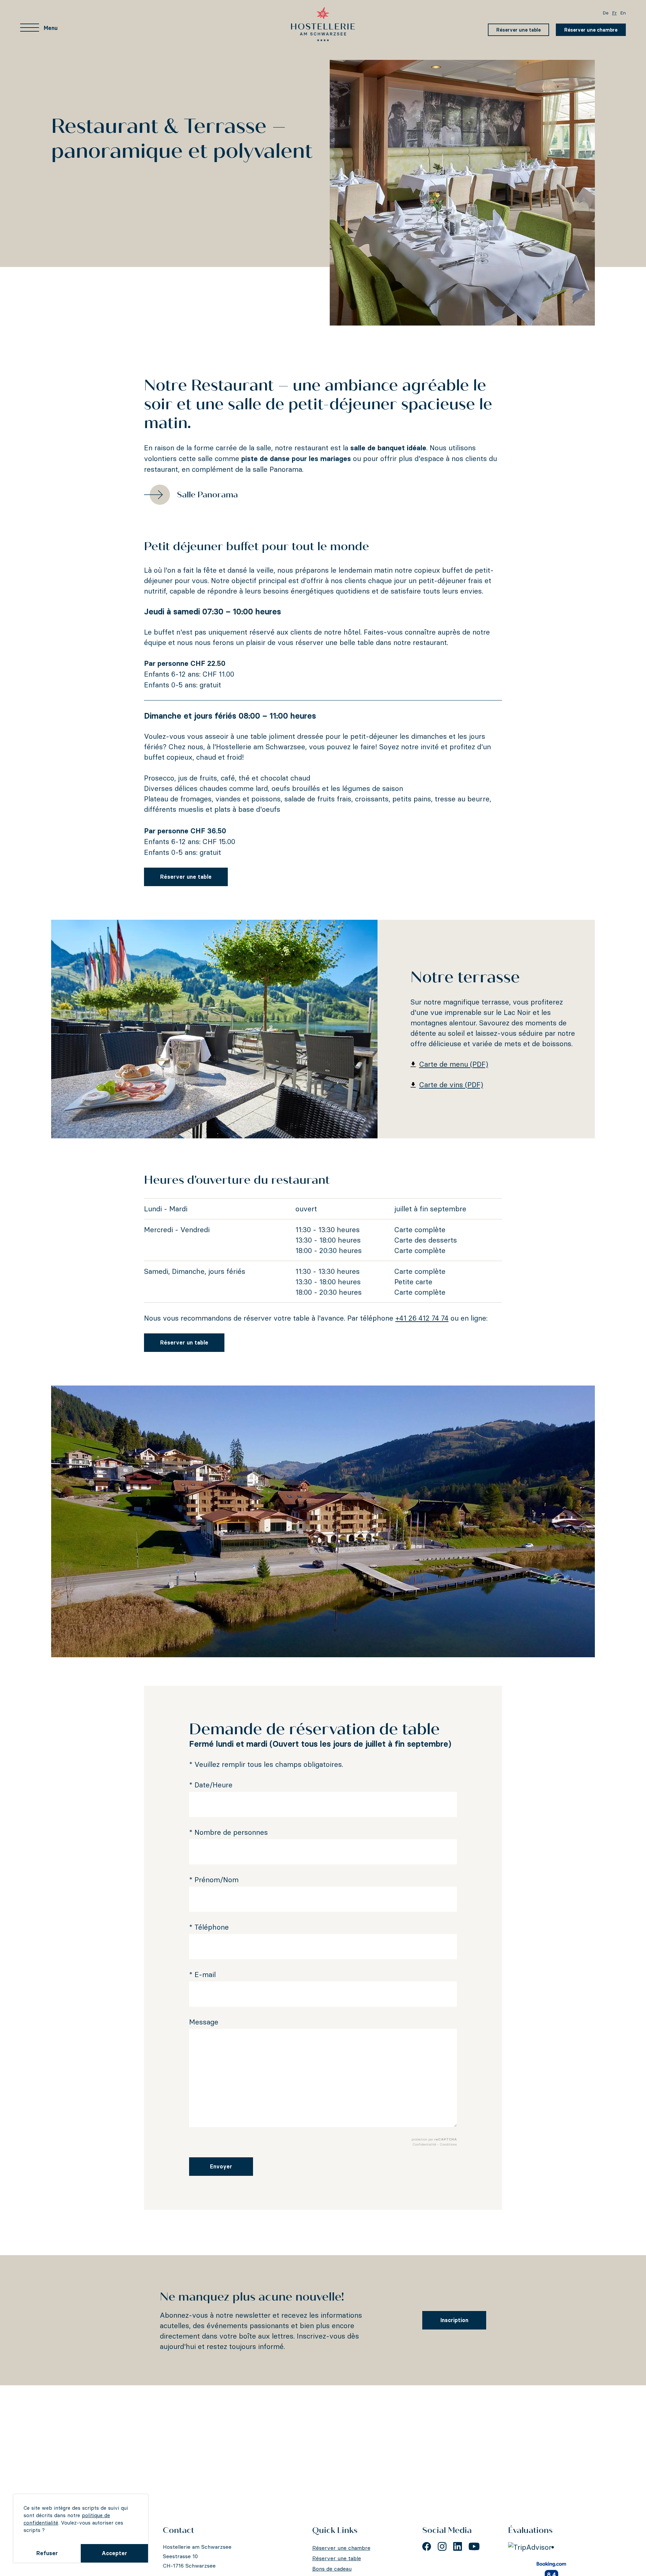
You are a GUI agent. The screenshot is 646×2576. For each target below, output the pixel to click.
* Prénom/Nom (214, 1880)
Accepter (114, 2553)
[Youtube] (474, 2546)
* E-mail (202, 1975)
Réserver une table (518, 30)
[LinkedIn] (458, 2546)
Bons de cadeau (332, 2569)
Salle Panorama (207, 495)
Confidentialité (424, 2144)
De (606, 13)
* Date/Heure (211, 1785)
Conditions (448, 2144)
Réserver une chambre (591, 30)
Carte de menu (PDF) (454, 1064)
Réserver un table (184, 1342)
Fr (614, 13)
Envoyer (221, 2166)
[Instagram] (442, 2546)
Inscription (454, 2320)
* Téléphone (209, 1927)
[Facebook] (427, 2546)
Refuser (47, 2553)
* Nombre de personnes (228, 1832)
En (623, 13)
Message (204, 2022)
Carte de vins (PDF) (451, 1085)
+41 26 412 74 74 (422, 1318)
